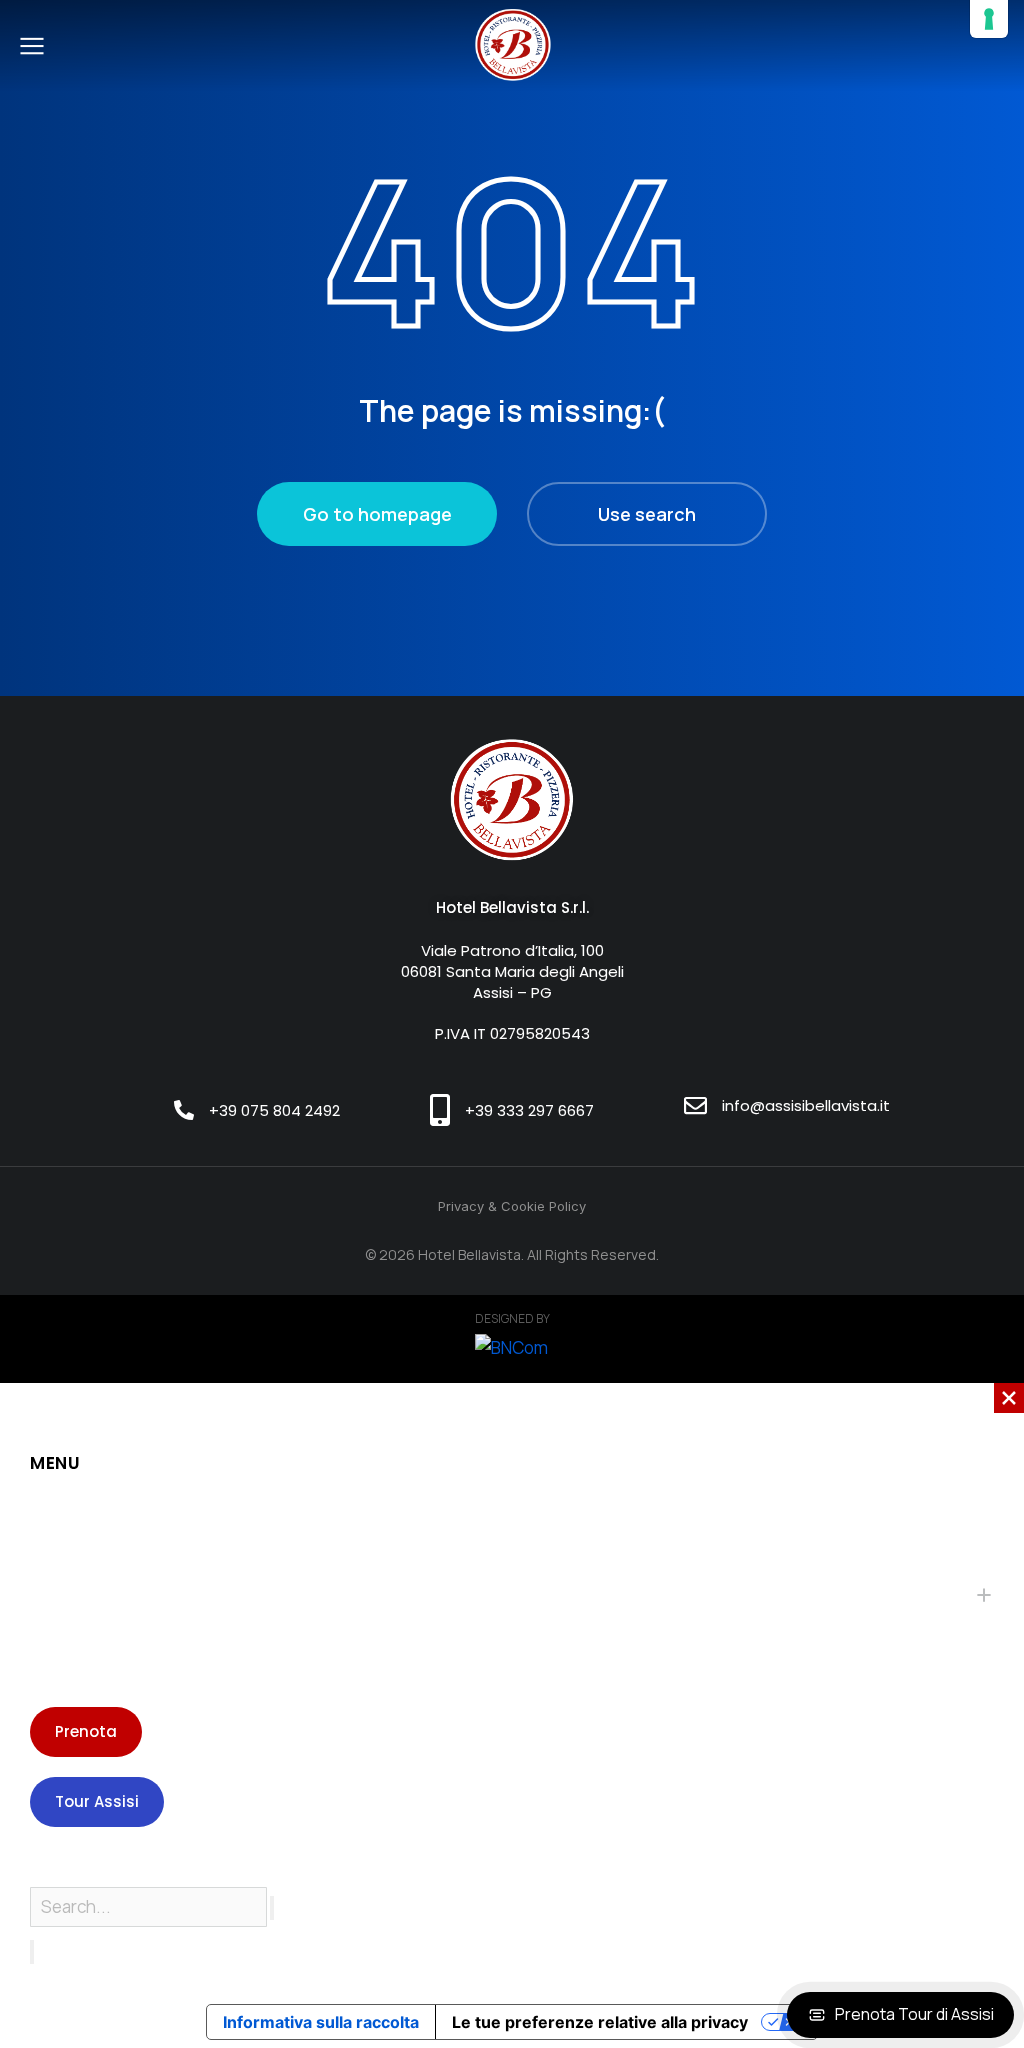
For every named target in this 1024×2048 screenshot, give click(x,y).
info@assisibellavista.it (806, 1105)
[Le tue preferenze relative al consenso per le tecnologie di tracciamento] (989, 19)
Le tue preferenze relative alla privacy (600, 2022)
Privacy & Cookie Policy (512, 1206)
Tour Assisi (97, 1801)
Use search (647, 514)
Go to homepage (377, 514)
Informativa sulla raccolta (321, 2022)
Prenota (86, 1731)
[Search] (32, 1952)
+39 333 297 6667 (529, 1110)
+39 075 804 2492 (274, 1110)
